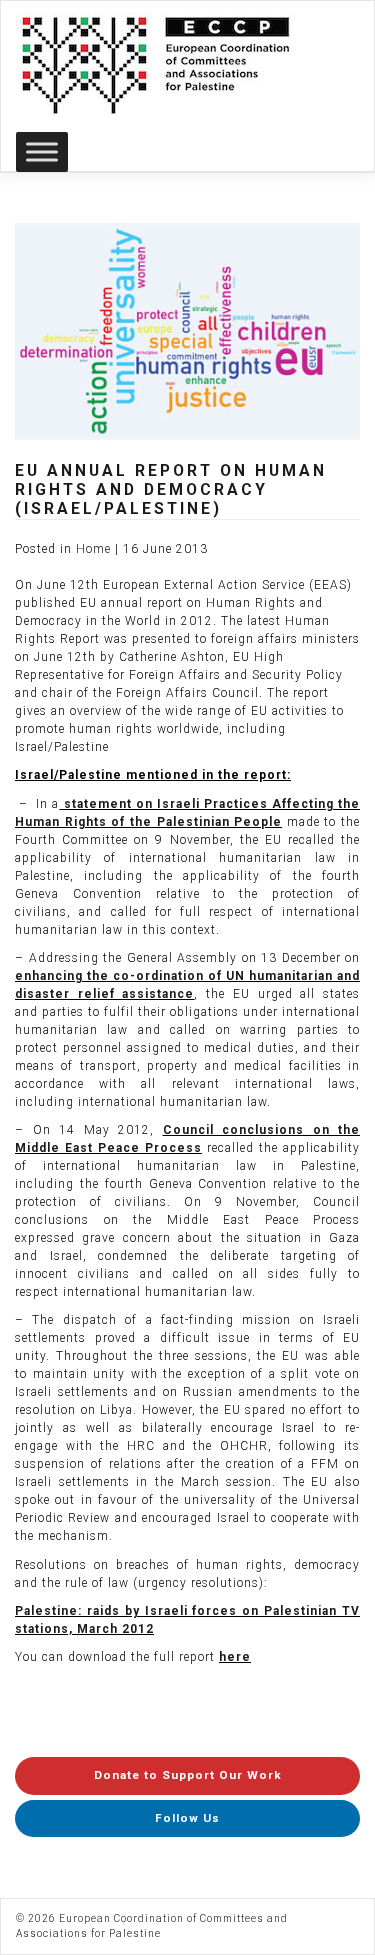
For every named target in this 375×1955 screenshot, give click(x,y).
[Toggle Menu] (42, 151)
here (235, 1657)
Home (93, 549)
